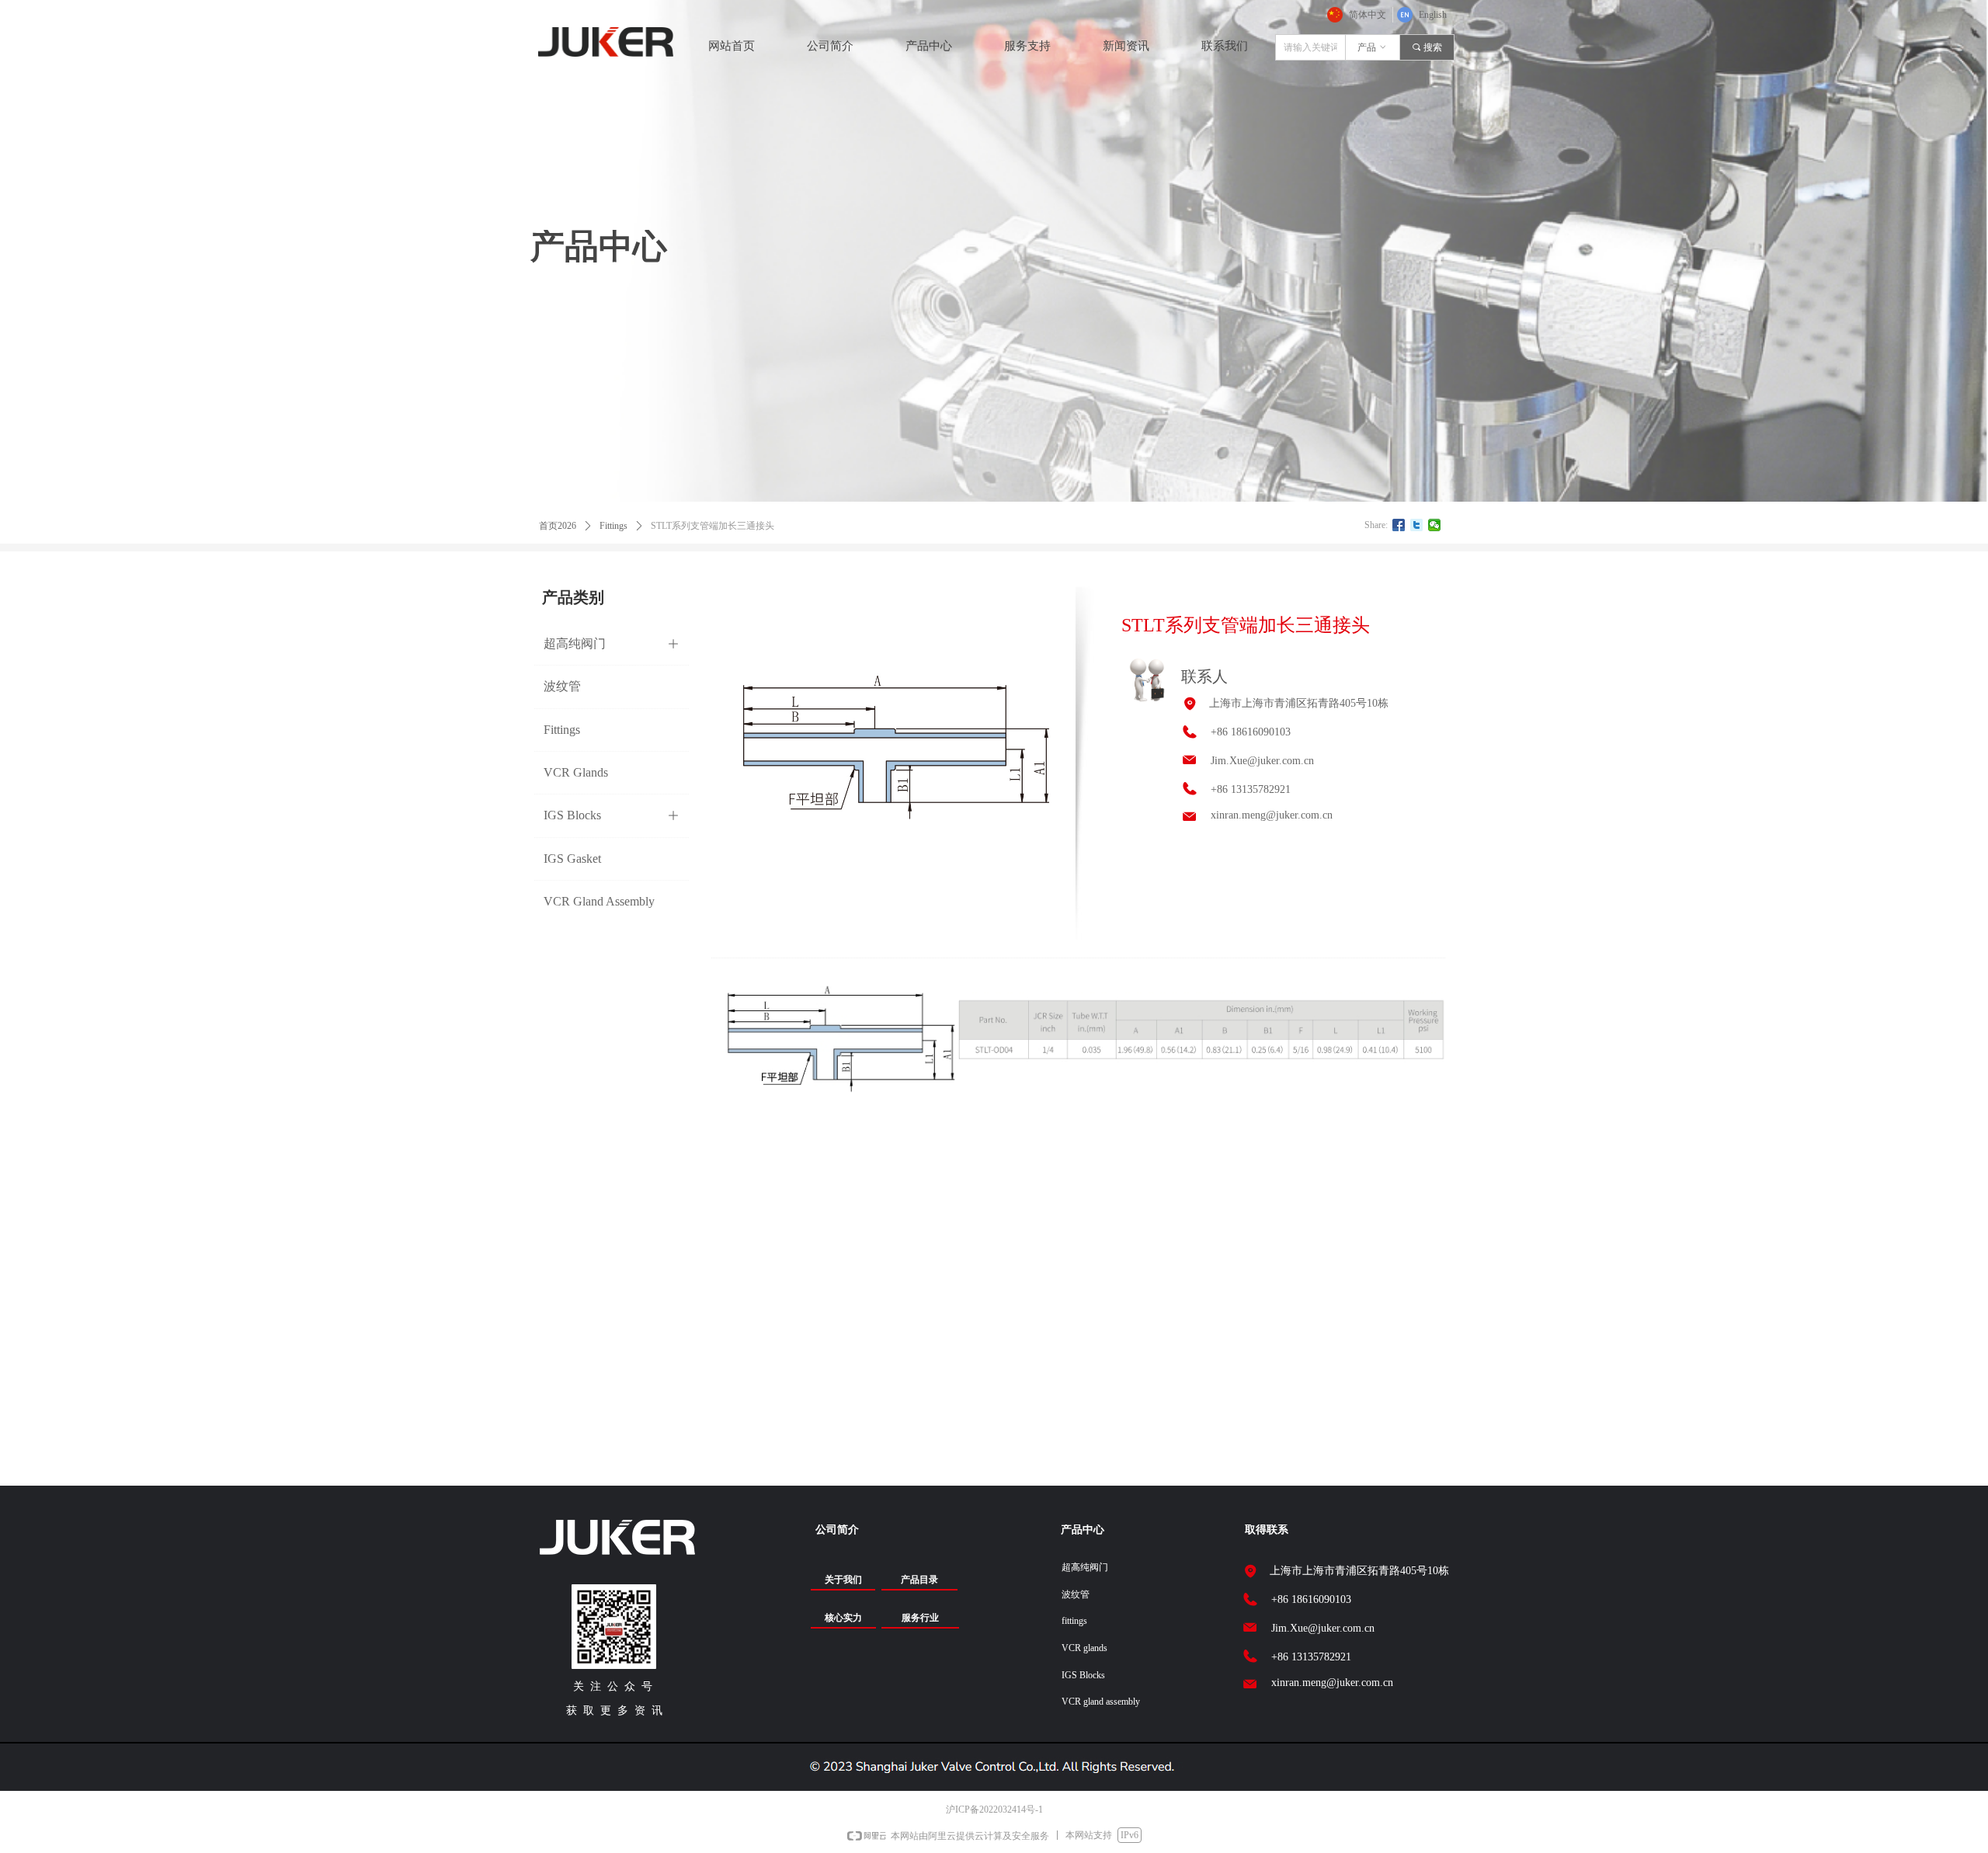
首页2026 (558, 526)
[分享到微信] (1435, 525)
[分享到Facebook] (1399, 525)
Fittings (613, 526)
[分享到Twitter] (1417, 525)
